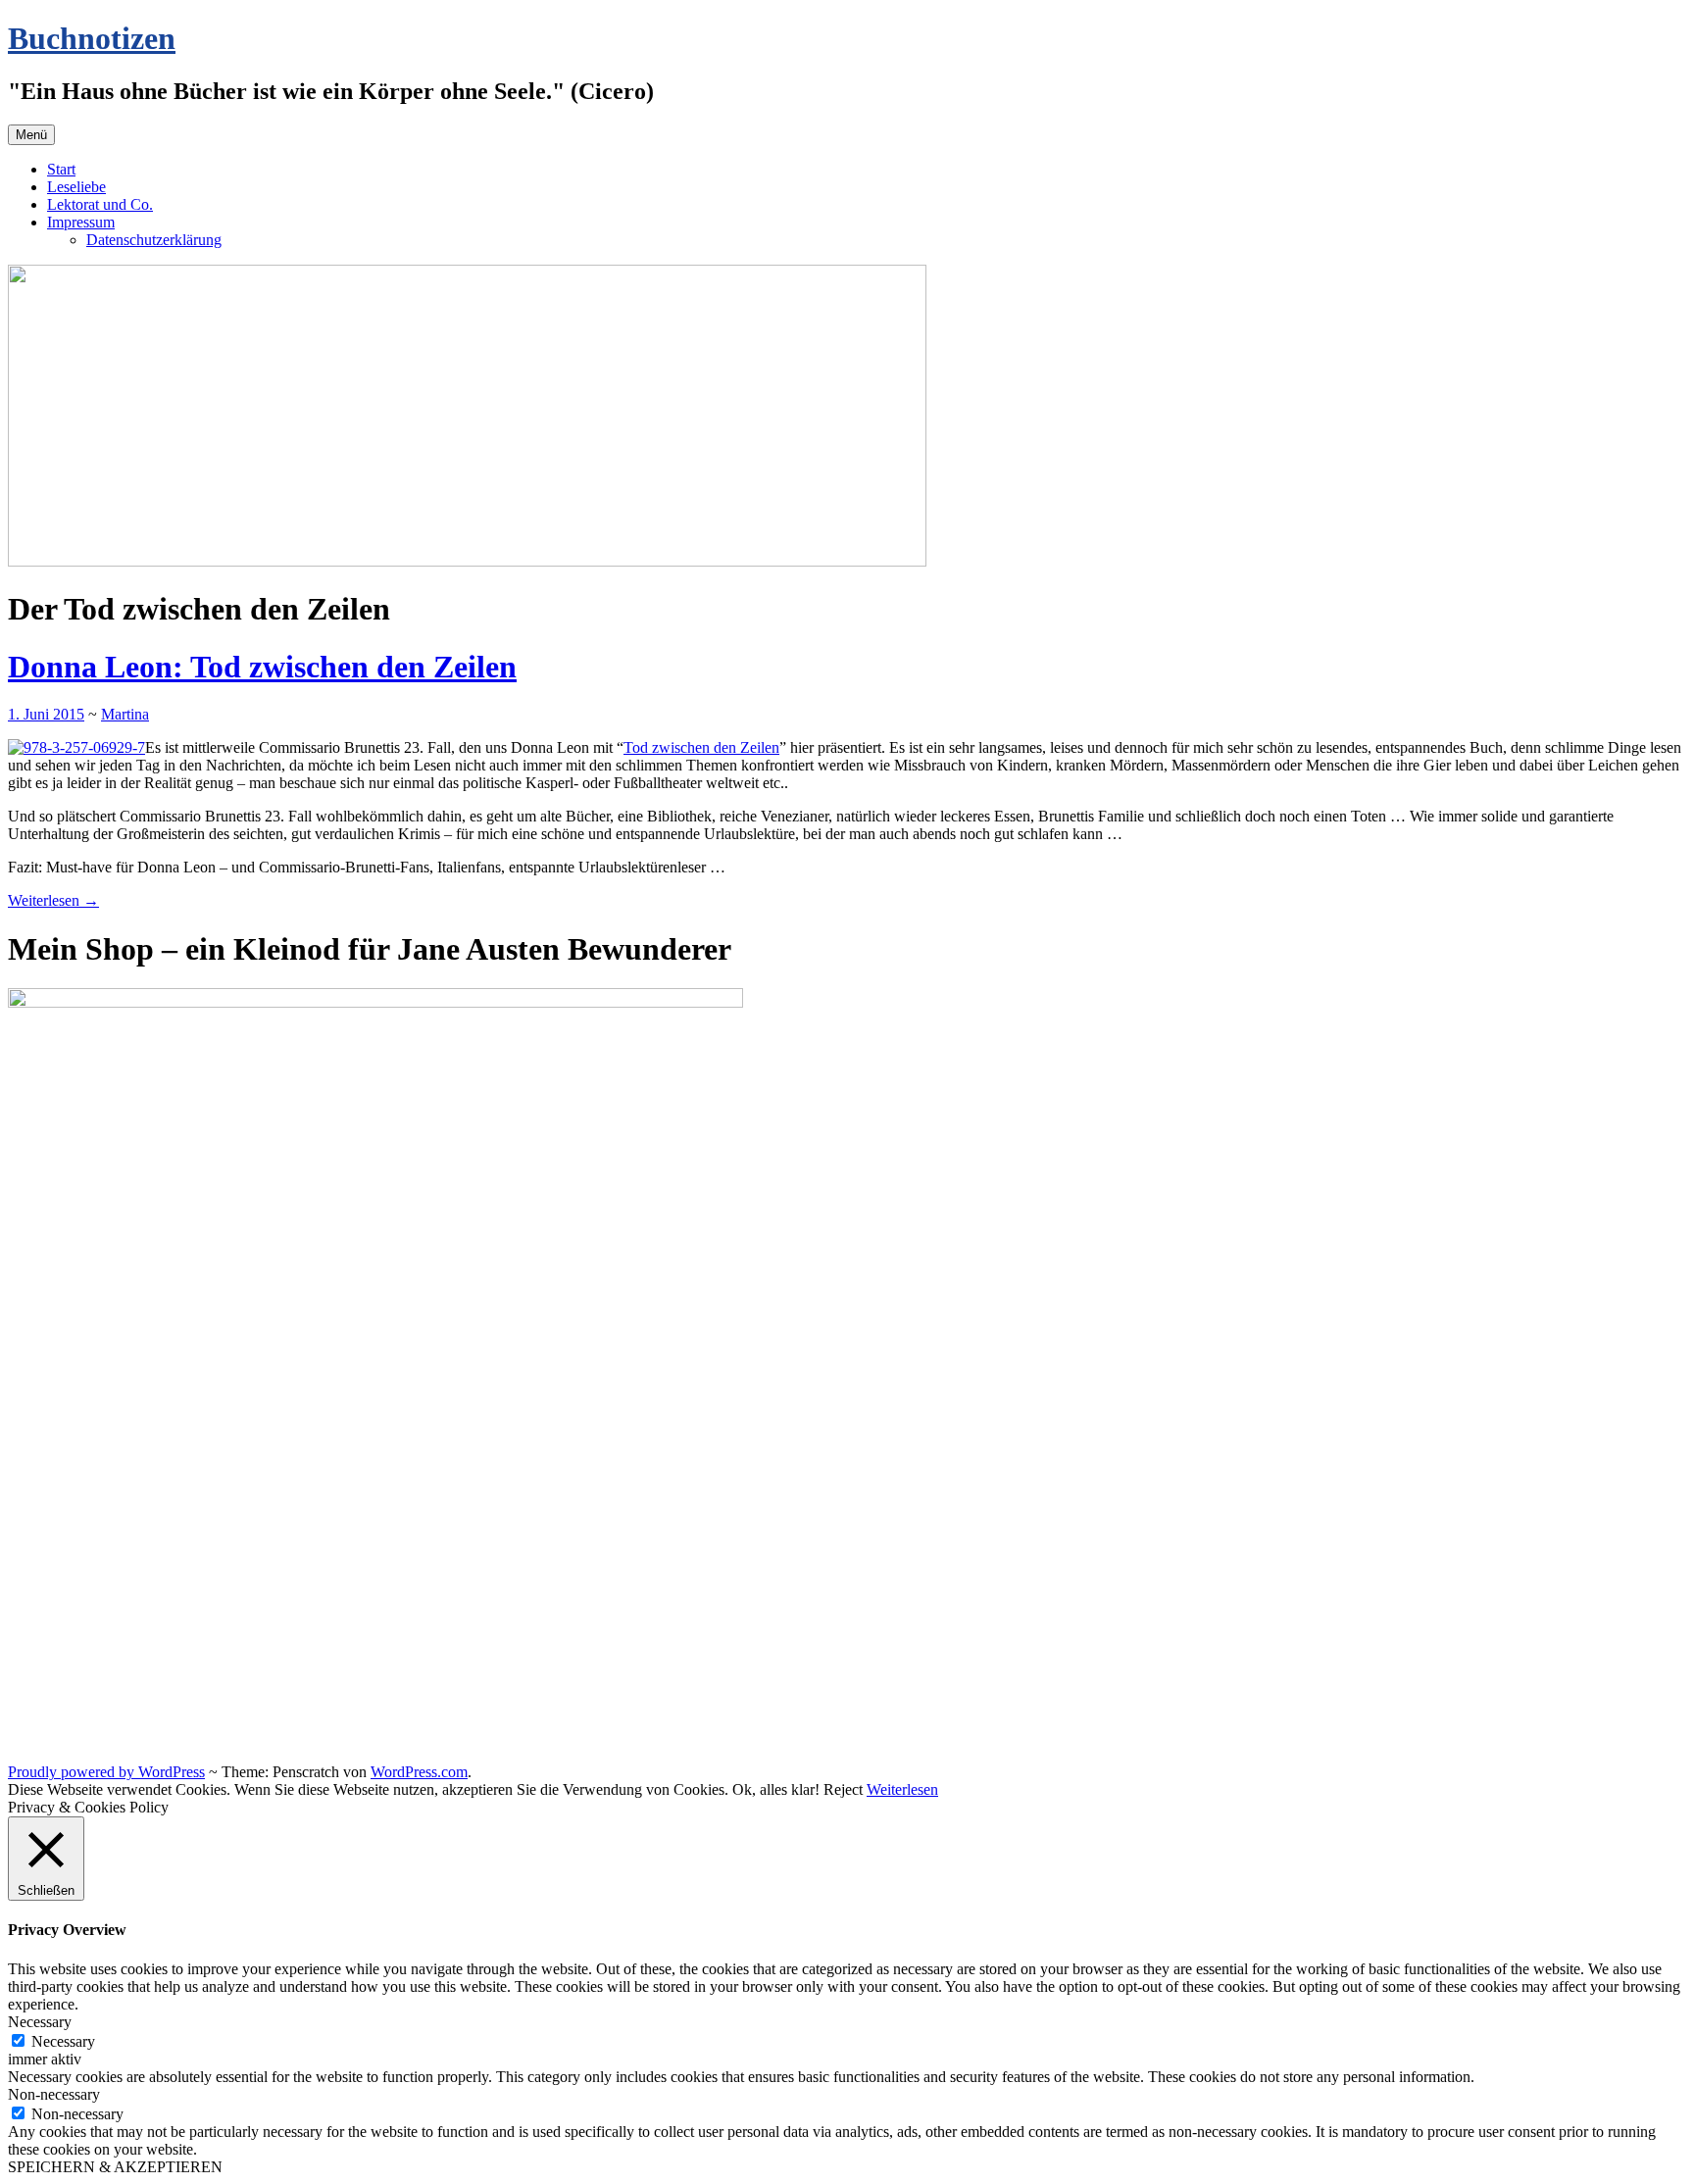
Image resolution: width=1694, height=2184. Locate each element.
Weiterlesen (53, 900)
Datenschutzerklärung (154, 240)
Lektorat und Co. (100, 204)
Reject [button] (843, 1789)
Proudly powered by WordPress (106, 1772)
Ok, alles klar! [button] (776, 1789)
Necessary (63, 2041)
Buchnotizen (92, 38)
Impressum (81, 222)
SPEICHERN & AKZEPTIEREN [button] (115, 2167)
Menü (31, 135)
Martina (125, 714)
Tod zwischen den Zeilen (701, 747)
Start (61, 169)
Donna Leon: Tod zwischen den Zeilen (262, 667)
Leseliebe (76, 187)
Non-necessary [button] (54, 2094)
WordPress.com (419, 1772)
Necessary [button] (40, 2022)
